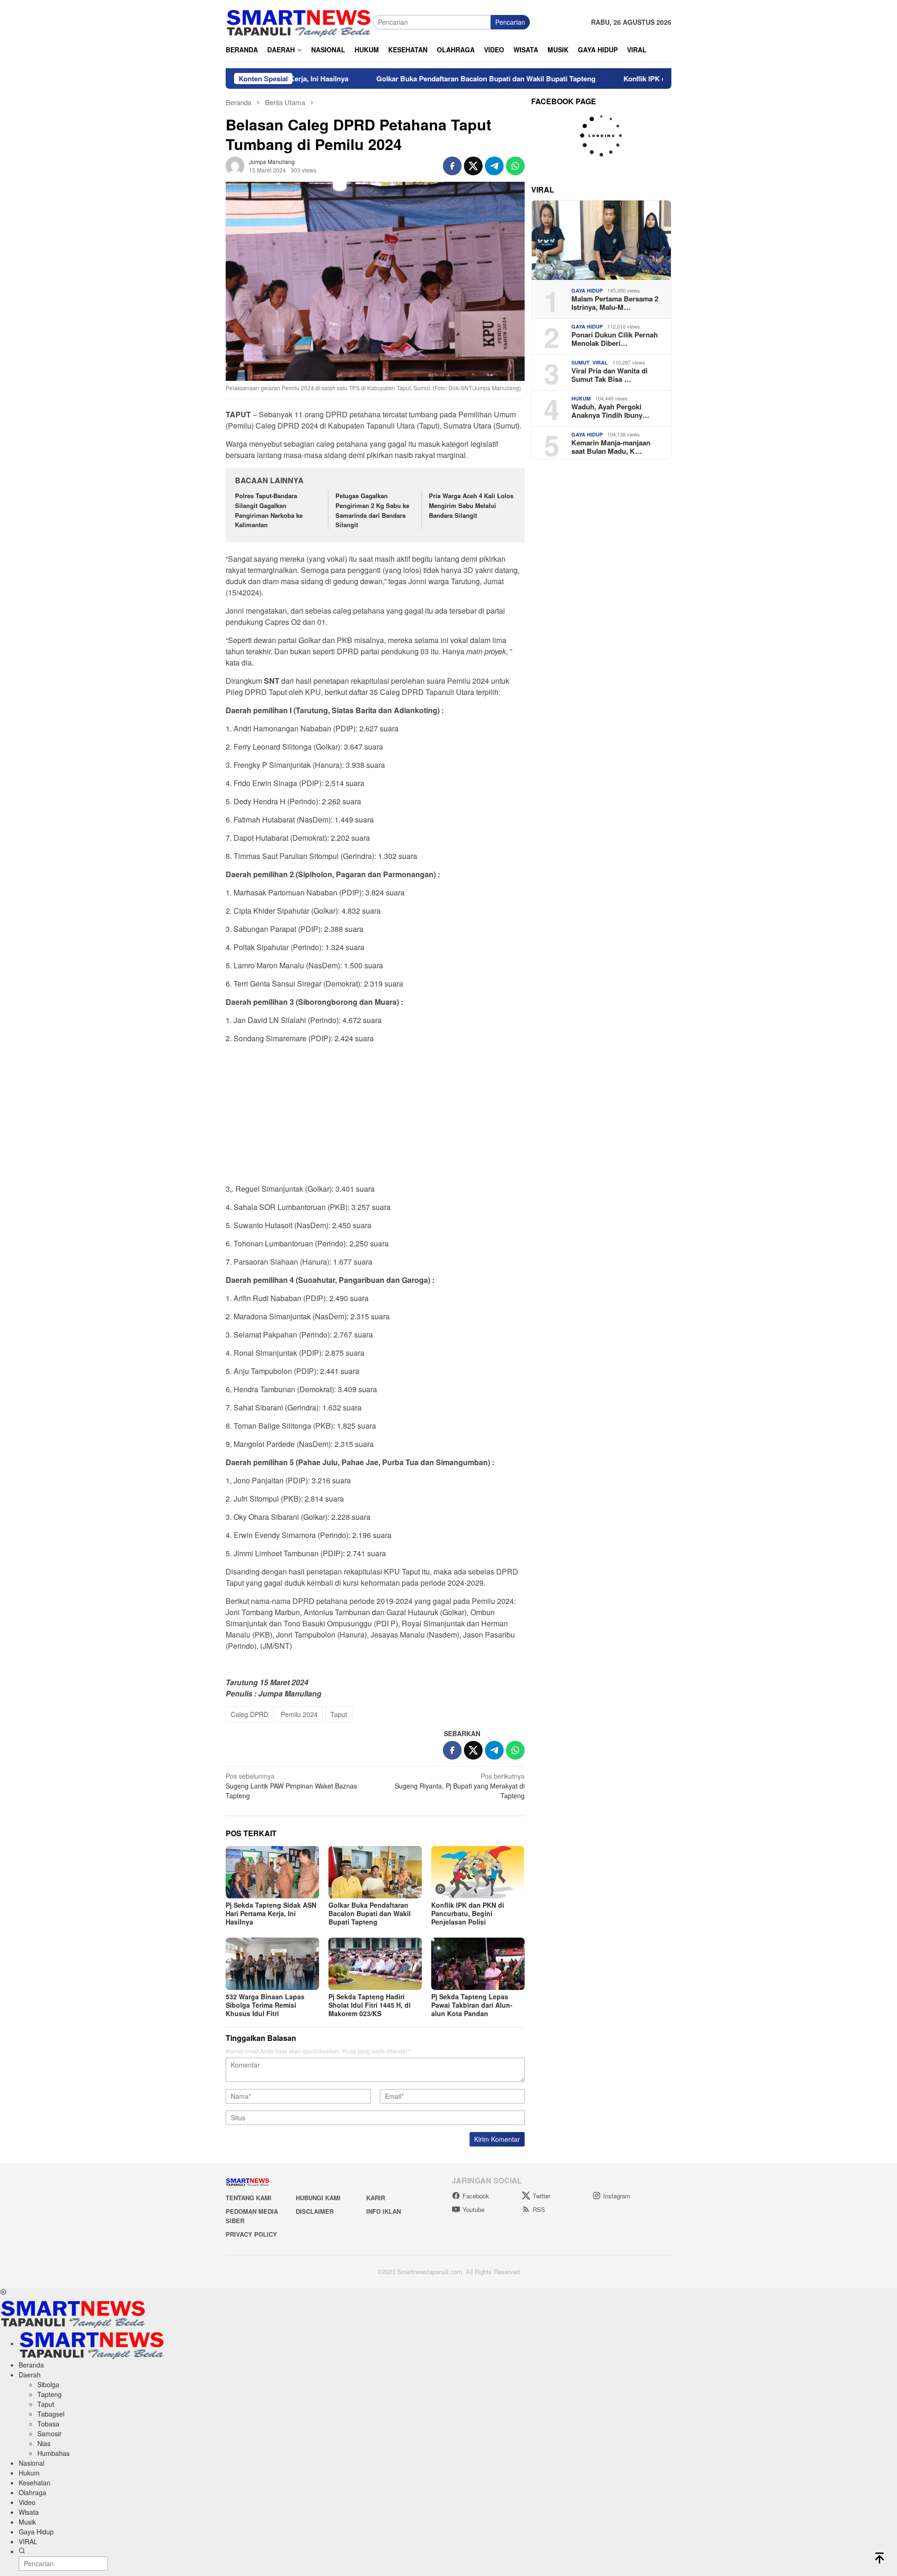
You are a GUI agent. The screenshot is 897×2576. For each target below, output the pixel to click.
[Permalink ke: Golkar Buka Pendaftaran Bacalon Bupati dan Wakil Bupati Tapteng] (375, 1872)
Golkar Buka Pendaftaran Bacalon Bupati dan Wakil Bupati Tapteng (409, 79)
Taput (339, 1714)
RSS (539, 2209)
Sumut (580, 362)
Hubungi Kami (318, 2198)
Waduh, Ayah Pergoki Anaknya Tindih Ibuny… (610, 411)
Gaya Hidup (587, 290)
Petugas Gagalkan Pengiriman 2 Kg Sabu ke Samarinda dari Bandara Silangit (372, 510)
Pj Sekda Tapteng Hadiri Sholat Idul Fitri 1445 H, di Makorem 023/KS (370, 2005)
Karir (376, 2198)
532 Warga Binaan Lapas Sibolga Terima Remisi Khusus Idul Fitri (265, 2005)
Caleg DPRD (249, 1714)
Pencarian (510, 22)
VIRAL (600, 362)
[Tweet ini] (473, 166)
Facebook (476, 2196)
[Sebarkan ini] (452, 166)
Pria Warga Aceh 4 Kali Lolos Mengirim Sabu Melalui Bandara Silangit (471, 505)
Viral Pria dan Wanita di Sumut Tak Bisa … (609, 375)
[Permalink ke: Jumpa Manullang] (235, 165)
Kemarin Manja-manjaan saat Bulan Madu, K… (611, 447)
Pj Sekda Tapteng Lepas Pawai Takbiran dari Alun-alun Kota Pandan (472, 2005)
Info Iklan (384, 2211)
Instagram (617, 2196)
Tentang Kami (249, 2198)
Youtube (473, 2209)
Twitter (541, 2196)
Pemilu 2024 (299, 1714)
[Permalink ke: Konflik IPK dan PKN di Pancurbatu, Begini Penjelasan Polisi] (478, 1872)
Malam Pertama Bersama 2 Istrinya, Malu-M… (615, 303)
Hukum (581, 398)
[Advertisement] (375, 1116)
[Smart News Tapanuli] (299, 21)
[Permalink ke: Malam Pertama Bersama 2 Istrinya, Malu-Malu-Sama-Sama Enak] (601, 240)
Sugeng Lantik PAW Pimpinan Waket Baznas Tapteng (291, 1786)
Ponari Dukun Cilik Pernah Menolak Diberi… (615, 339)
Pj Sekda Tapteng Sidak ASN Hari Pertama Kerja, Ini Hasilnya (271, 1913)
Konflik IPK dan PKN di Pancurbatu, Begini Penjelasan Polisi (646, 79)
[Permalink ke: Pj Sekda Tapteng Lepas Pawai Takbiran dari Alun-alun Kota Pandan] (478, 1964)
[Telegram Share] (494, 166)
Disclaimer (315, 2211)
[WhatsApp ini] (515, 166)
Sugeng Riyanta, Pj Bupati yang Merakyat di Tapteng (460, 1786)
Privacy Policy (251, 2234)
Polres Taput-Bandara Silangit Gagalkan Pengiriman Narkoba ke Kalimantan (269, 510)
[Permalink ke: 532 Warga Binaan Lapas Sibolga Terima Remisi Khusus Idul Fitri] (272, 1964)
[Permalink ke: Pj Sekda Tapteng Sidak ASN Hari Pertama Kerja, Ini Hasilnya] (272, 1872)
